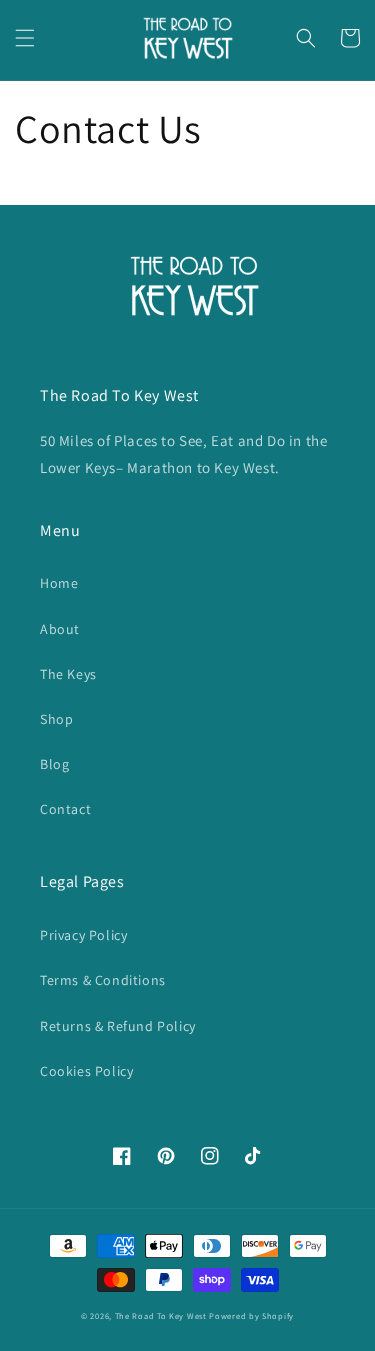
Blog (54, 764)
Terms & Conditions (103, 980)
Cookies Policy (86, 1071)
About (60, 629)
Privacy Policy (83, 935)
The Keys (68, 674)
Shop (56, 719)
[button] (25, 38)
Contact (65, 809)
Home (59, 583)
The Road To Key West (161, 1315)
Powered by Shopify (251, 1315)
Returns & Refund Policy (118, 1026)
